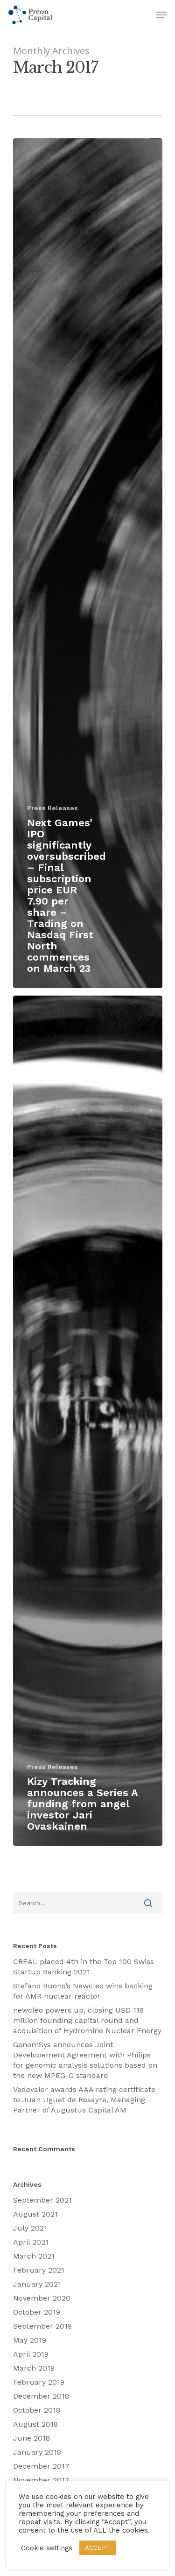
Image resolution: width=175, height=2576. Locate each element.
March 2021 (34, 2256)
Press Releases (52, 808)
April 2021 (31, 2242)
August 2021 (35, 2214)
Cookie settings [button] (47, 2548)
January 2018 (37, 2452)
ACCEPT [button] (98, 2548)
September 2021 (42, 2200)
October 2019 (37, 2312)
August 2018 (35, 2424)
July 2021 (30, 2228)
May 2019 (30, 2340)
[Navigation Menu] (161, 15)
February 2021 (39, 2270)
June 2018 (31, 2438)
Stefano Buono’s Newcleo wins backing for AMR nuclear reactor (83, 1991)
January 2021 (37, 2284)
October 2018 (37, 2410)
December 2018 (41, 2396)
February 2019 (39, 2382)
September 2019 (42, 2326)
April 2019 (31, 2354)
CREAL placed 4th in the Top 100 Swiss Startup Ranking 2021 (84, 1967)
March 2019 (34, 2368)
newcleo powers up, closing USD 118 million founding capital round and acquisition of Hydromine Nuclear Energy (87, 2020)
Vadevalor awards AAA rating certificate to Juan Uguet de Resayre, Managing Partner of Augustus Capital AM (84, 2100)
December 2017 (41, 2466)
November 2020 (42, 2298)
